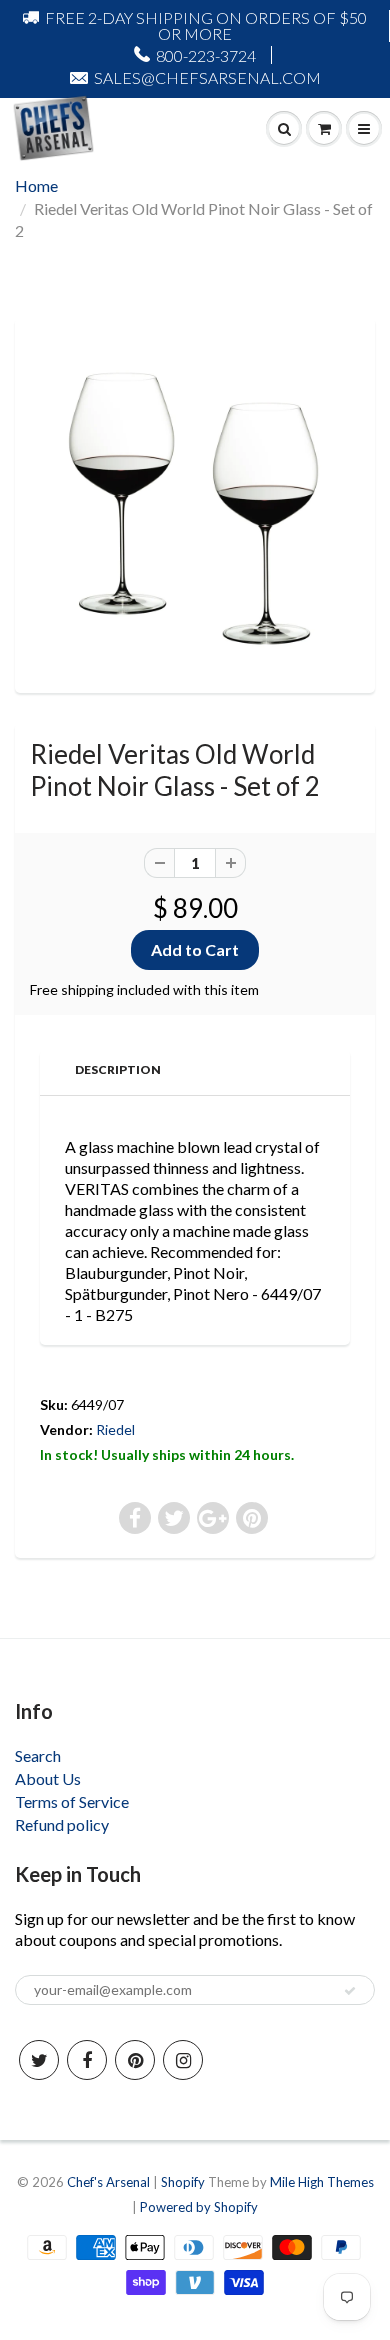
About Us (48, 1778)
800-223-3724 (206, 55)
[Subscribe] (350, 1991)
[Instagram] (183, 2060)
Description (118, 1069)
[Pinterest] (135, 2060)
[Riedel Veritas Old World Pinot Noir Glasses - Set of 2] (195, 503)
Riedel (115, 1429)
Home (36, 185)
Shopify (183, 2182)
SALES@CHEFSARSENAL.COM (207, 77)
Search (38, 1755)
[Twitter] (39, 2060)
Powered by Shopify (199, 2207)
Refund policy (62, 1824)
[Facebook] (87, 2060)
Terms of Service (72, 1801)
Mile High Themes (322, 2182)
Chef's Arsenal (108, 2182)
